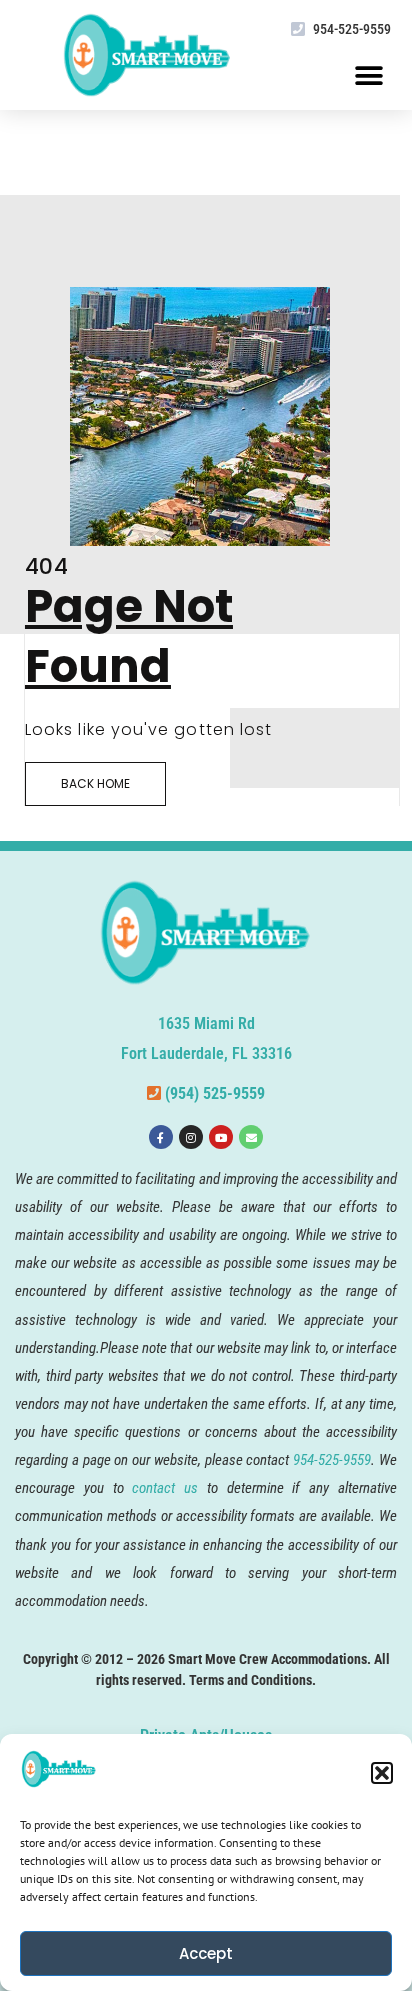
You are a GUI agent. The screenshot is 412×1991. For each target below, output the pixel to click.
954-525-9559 (352, 29)
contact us (165, 1488)
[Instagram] (191, 1137)
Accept (206, 1953)
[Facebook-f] (161, 1137)
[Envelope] (251, 1137)
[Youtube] (221, 1137)
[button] (382, 1773)
